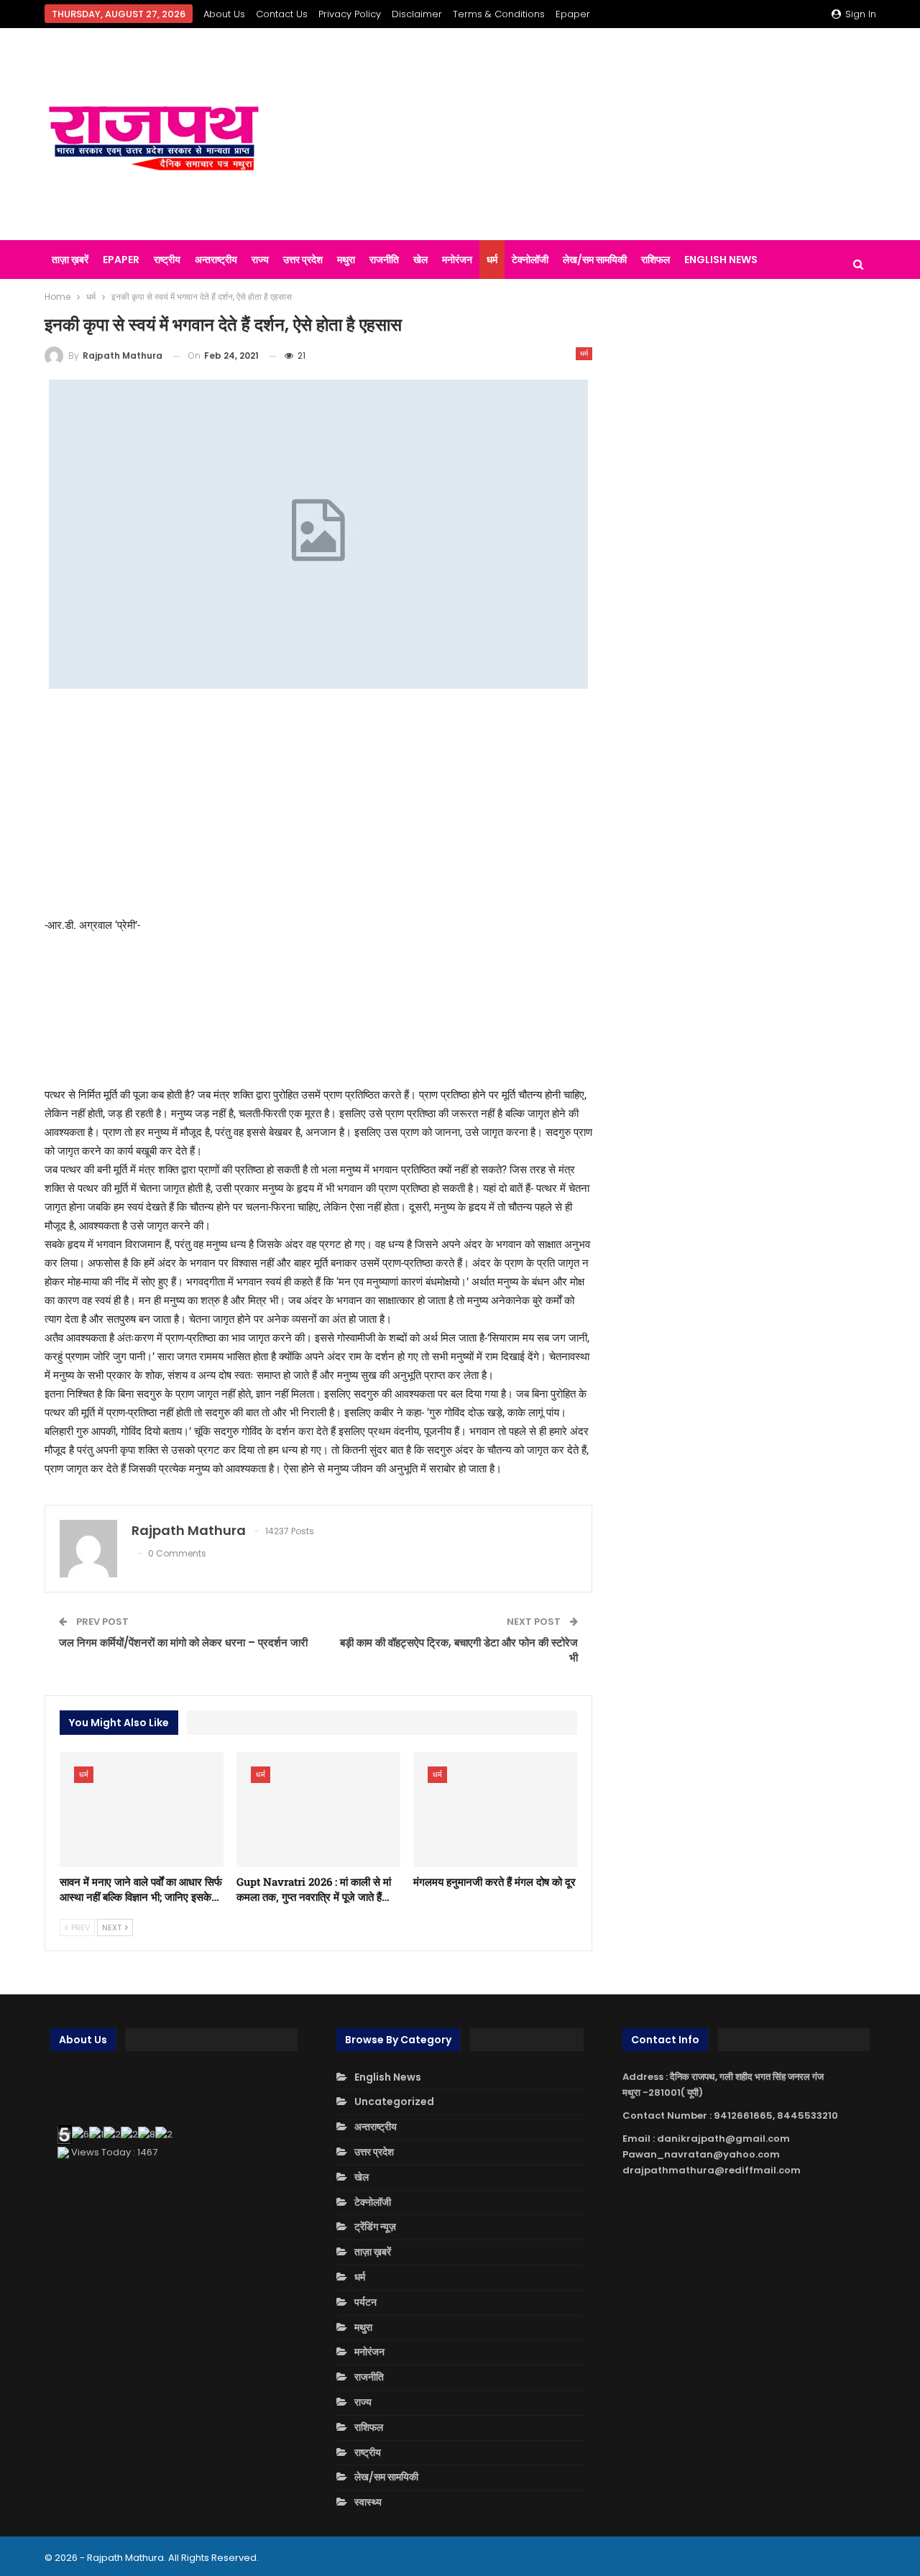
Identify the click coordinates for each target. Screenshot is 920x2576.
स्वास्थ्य (368, 2502)
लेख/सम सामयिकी (595, 260)
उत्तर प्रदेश (303, 260)
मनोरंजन (457, 260)
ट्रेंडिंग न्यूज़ (375, 2227)
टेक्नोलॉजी (530, 260)
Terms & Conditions (499, 14)
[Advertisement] (603, 134)
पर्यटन (365, 2302)
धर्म (492, 260)
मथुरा (346, 260)
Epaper (573, 14)
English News (721, 260)
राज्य (260, 260)
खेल (420, 260)
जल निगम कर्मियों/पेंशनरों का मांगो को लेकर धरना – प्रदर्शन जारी (183, 1642)
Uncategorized (394, 2101)
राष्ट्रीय (167, 260)
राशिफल (655, 260)
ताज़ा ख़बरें (70, 260)
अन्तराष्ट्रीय (216, 260)
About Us (224, 14)
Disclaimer (417, 14)
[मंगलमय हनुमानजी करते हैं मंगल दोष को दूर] (495, 1810)
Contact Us (282, 14)
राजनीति (384, 260)
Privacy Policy (350, 14)
